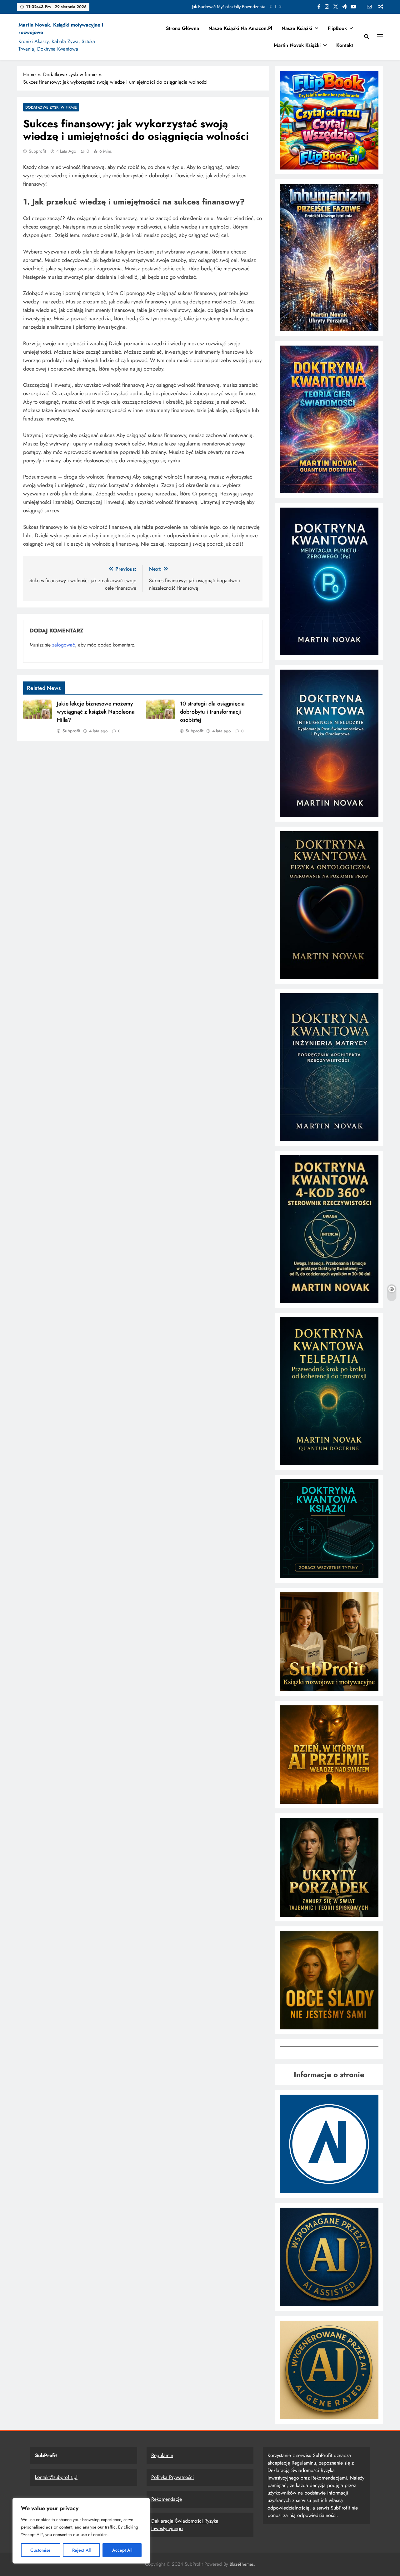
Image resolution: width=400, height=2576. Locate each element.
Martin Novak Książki (297, 45)
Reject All (81, 2550)
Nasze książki (297, 28)
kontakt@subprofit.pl (56, 2477)
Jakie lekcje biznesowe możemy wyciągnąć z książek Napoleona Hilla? (96, 712)
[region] (81, 2531)
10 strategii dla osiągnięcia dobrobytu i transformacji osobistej (212, 712)
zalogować (64, 645)
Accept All (122, 2550)
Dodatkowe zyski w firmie (51, 107)
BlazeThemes (242, 2564)
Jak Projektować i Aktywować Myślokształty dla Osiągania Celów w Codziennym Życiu (185, 7)
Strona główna (182, 28)
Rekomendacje (167, 2499)
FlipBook (337, 28)
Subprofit (37, 151)
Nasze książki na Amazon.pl (240, 28)
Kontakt (345, 45)
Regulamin (162, 2455)
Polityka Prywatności (172, 2477)
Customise (40, 2550)
